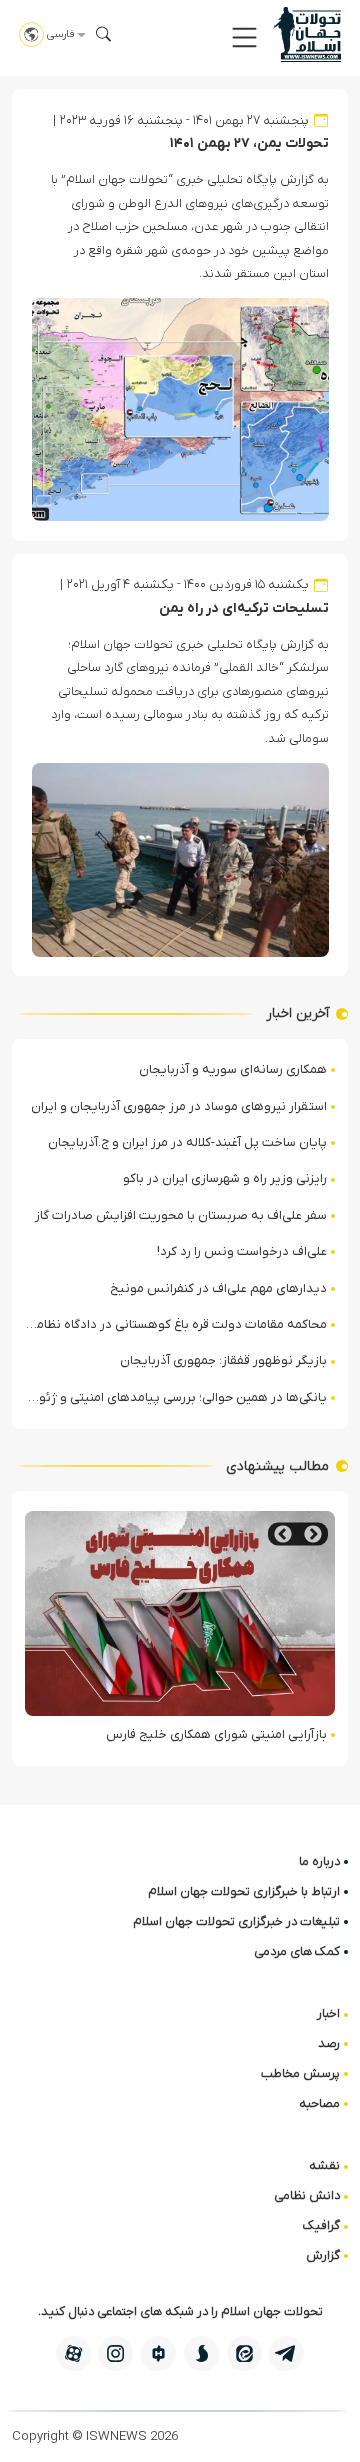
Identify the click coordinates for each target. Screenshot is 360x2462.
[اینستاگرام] (115, 2353)
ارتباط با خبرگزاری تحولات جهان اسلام (244, 1891)
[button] (244, 37)
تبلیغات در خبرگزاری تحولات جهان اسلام (236, 1921)
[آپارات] (73, 2353)
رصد (329, 2043)
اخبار (328, 2013)
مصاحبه (319, 2103)
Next (283, 1534)
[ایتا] (244, 2353)
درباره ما (319, 1861)
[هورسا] (158, 2353)
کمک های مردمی (297, 1951)
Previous (313, 1534)
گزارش (323, 2255)
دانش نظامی (307, 2195)
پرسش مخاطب (300, 2073)
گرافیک (321, 2225)
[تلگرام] (286, 2353)
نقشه (324, 2165)
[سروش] (201, 2353)
